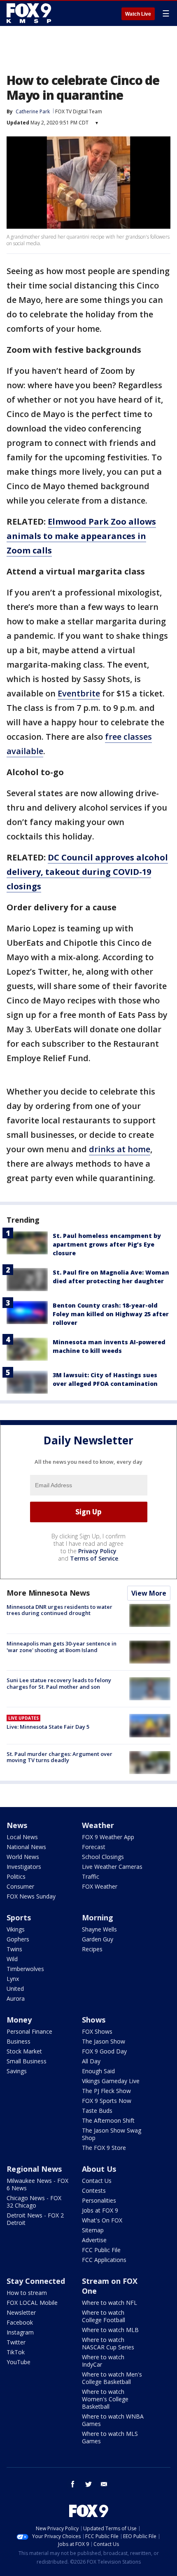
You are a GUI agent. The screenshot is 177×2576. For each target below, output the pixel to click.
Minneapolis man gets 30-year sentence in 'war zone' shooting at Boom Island (62, 1647)
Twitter (16, 2342)
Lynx (13, 1979)
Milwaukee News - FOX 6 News (37, 2184)
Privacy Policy (97, 1551)
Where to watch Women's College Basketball (105, 2399)
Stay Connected (36, 2281)
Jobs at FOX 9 (100, 2210)
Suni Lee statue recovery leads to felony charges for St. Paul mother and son (59, 1683)
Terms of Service (94, 1558)
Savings (17, 2071)
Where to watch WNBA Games (113, 2420)
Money (19, 2020)
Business (19, 2041)
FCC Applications (104, 2260)
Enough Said (98, 2071)
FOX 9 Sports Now (107, 2101)
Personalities (99, 2200)
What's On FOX (102, 2220)
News (17, 1825)
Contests (94, 2190)
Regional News (34, 2169)
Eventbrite (79, 693)
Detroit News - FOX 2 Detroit (35, 2219)
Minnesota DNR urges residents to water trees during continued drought (59, 1610)
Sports (19, 1917)
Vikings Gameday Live (111, 2081)
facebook (73, 2484)
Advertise (94, 2240)
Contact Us (97, 2181)
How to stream (27, 2293)
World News (23, 1857)
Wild (12, 1959)
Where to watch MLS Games (110, 2437)
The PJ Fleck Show (106, 2091)
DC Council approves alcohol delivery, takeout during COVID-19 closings (87, 872)
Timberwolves (25, 1969)
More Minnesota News (48, 1593)
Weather (98, 1825)
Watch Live (138, 14)
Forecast (94, 1847)
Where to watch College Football (104, 2316)
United (15, 1989)
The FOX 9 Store (104, 2148)
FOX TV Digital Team (79, 111)
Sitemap (93, 2230)
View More (149, 1593)
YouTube (19, 2362)
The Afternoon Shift (108, 2120)
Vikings (16, 1929)
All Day (91, 2061)
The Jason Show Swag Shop (112, 2134)
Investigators (24, 1867)
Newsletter (21, 2312)
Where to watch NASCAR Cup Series (108, 2343)
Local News (22, 1837)
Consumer (20, 1886)
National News (26, 1847)
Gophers (18, 1939)
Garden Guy (98, 1939)
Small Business (27, 2061)
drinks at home (120, 1149)
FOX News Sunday (31, 1896)
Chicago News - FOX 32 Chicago (34, 2202)
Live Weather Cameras (112, 1867)
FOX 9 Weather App (108, 1837)
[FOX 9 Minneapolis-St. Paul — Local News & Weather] (30, 13)
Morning (98, 1917)
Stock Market (24, 2051)
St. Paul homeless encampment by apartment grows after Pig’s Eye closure (107, 1244)
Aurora (16, 1998)
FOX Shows (97, 2031)
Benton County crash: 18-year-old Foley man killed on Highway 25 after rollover (111, 1314)
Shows (94, 2020)
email (104, 2484)
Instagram (20, 2332)
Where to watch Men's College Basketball (112, 2378)
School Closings (103, 1857)
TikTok (16, 2352)
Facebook (20, 2322)
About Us (99, 2169)
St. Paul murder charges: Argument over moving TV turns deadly (59, 1757)
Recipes (92, 1949)
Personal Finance (29, 2031)
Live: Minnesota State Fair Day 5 (48, 1727)
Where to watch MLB (110, 2330)
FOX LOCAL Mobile (32, 2303)
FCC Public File (101, 2250)
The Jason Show (104, 2041)
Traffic (91, 1876)
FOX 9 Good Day (104, 2051)
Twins (14, 1949)
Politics (16, 1876)
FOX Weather (100, 1886)
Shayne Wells (99, 1929)
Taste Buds (97, 2111)
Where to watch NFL (109, 2303)
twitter (88, 2484)
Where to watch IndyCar (103, 2361)
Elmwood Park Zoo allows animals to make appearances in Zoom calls (81, 536)
